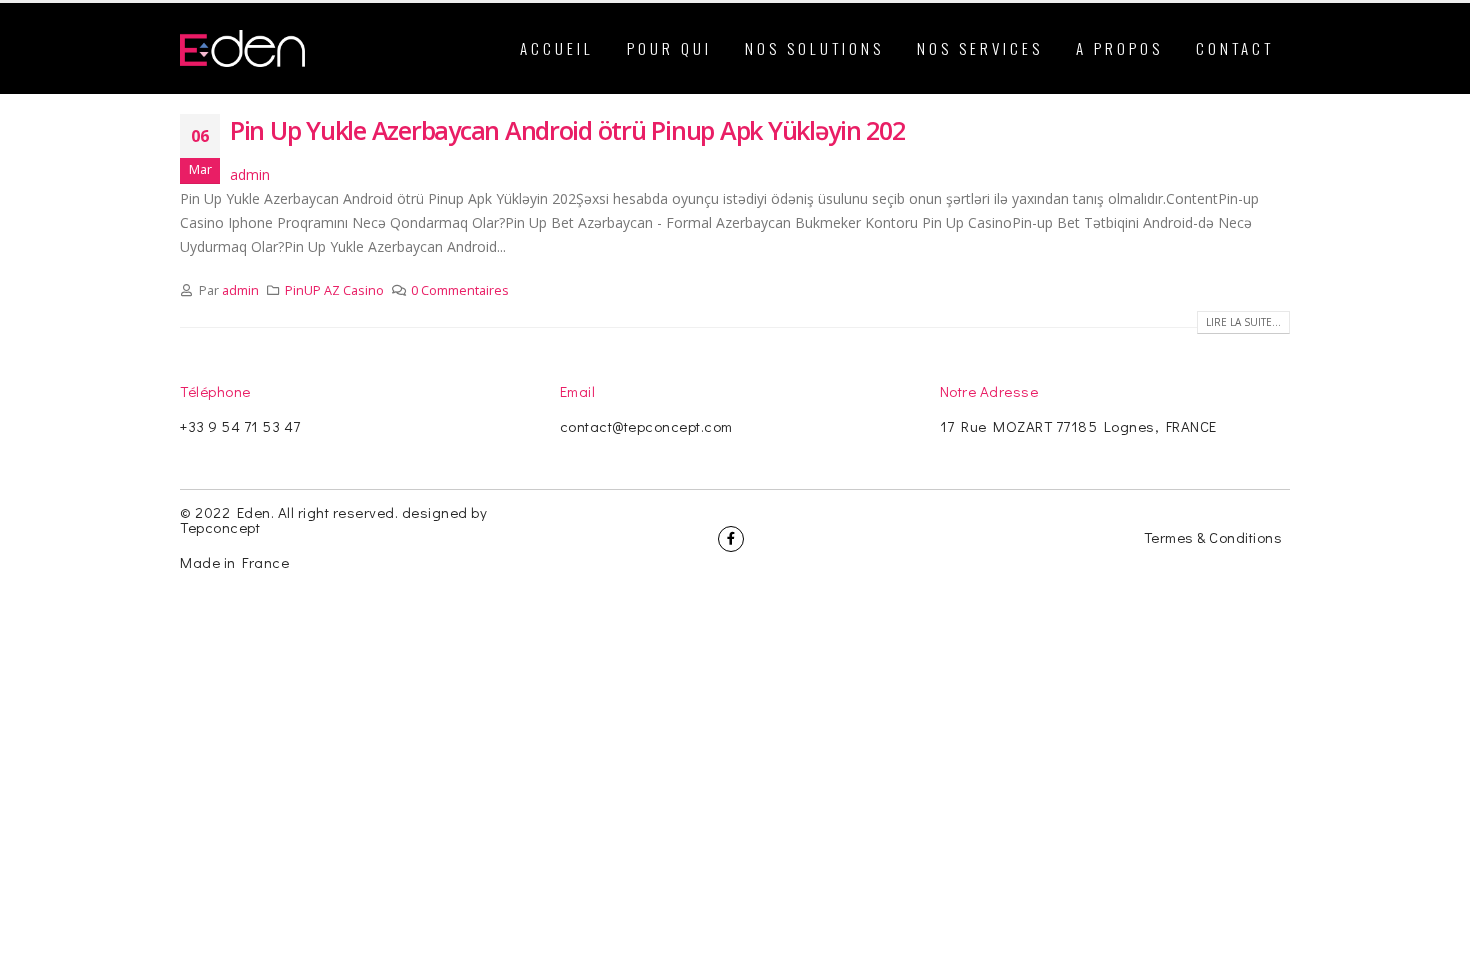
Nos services (980, 48)
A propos (1119, 48)
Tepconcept (220, 527)
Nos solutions (814, 48)
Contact (1235, 48)
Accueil (557, 48)
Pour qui (669, 48)
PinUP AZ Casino (334, 290)
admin (250, 174)
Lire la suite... (1243, 322)
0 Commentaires (460, 290)
